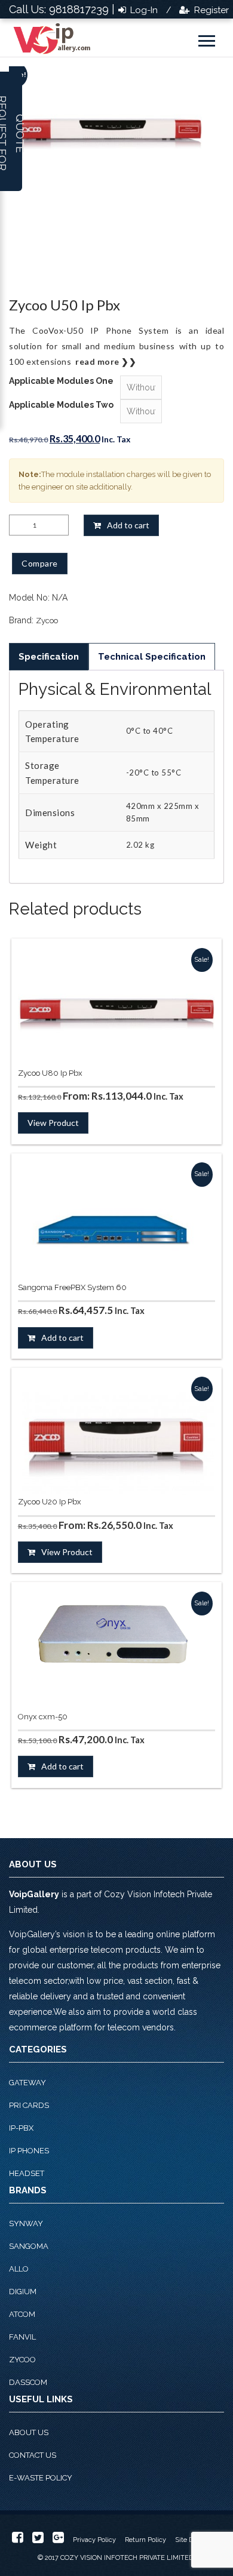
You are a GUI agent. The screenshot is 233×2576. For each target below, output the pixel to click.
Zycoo (47, 621)
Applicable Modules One (61, 381)
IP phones (29, 2151)
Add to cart (128, 525)
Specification (49, 657)
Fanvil (22, 2337)
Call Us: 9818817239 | (62, 9)
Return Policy (145, 2540)
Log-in (143, 10)
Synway (26, 2223)
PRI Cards (29, 2105)
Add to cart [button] (62, 1338)
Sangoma (29, 2246)
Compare (40, 563)
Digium (23, 2292)
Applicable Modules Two (61, 405)
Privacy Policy (94, 2540)
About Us (29, 2432)
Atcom (22, 2314)
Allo (19, 2269)
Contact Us (33, 2455)
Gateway (27, 2083)
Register (210, 10)
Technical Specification (152, 657)
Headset (27, 2173)
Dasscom (28, 2382)
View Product (53, 1123)
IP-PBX (21, 2128)
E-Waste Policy (41, 2478)
